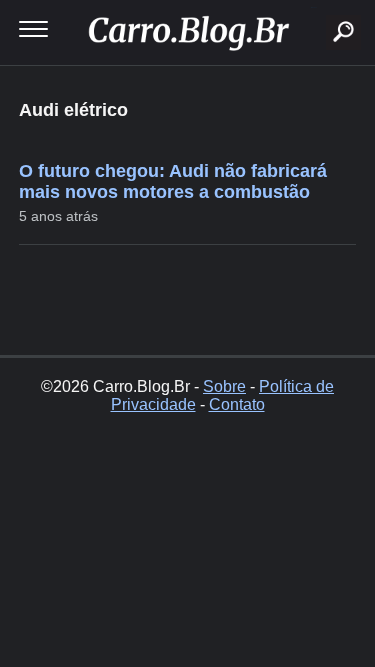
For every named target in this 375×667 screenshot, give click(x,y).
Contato (237, 404)
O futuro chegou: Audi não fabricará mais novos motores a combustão (173, 181)
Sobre (224, 386)
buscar (313, 7)
